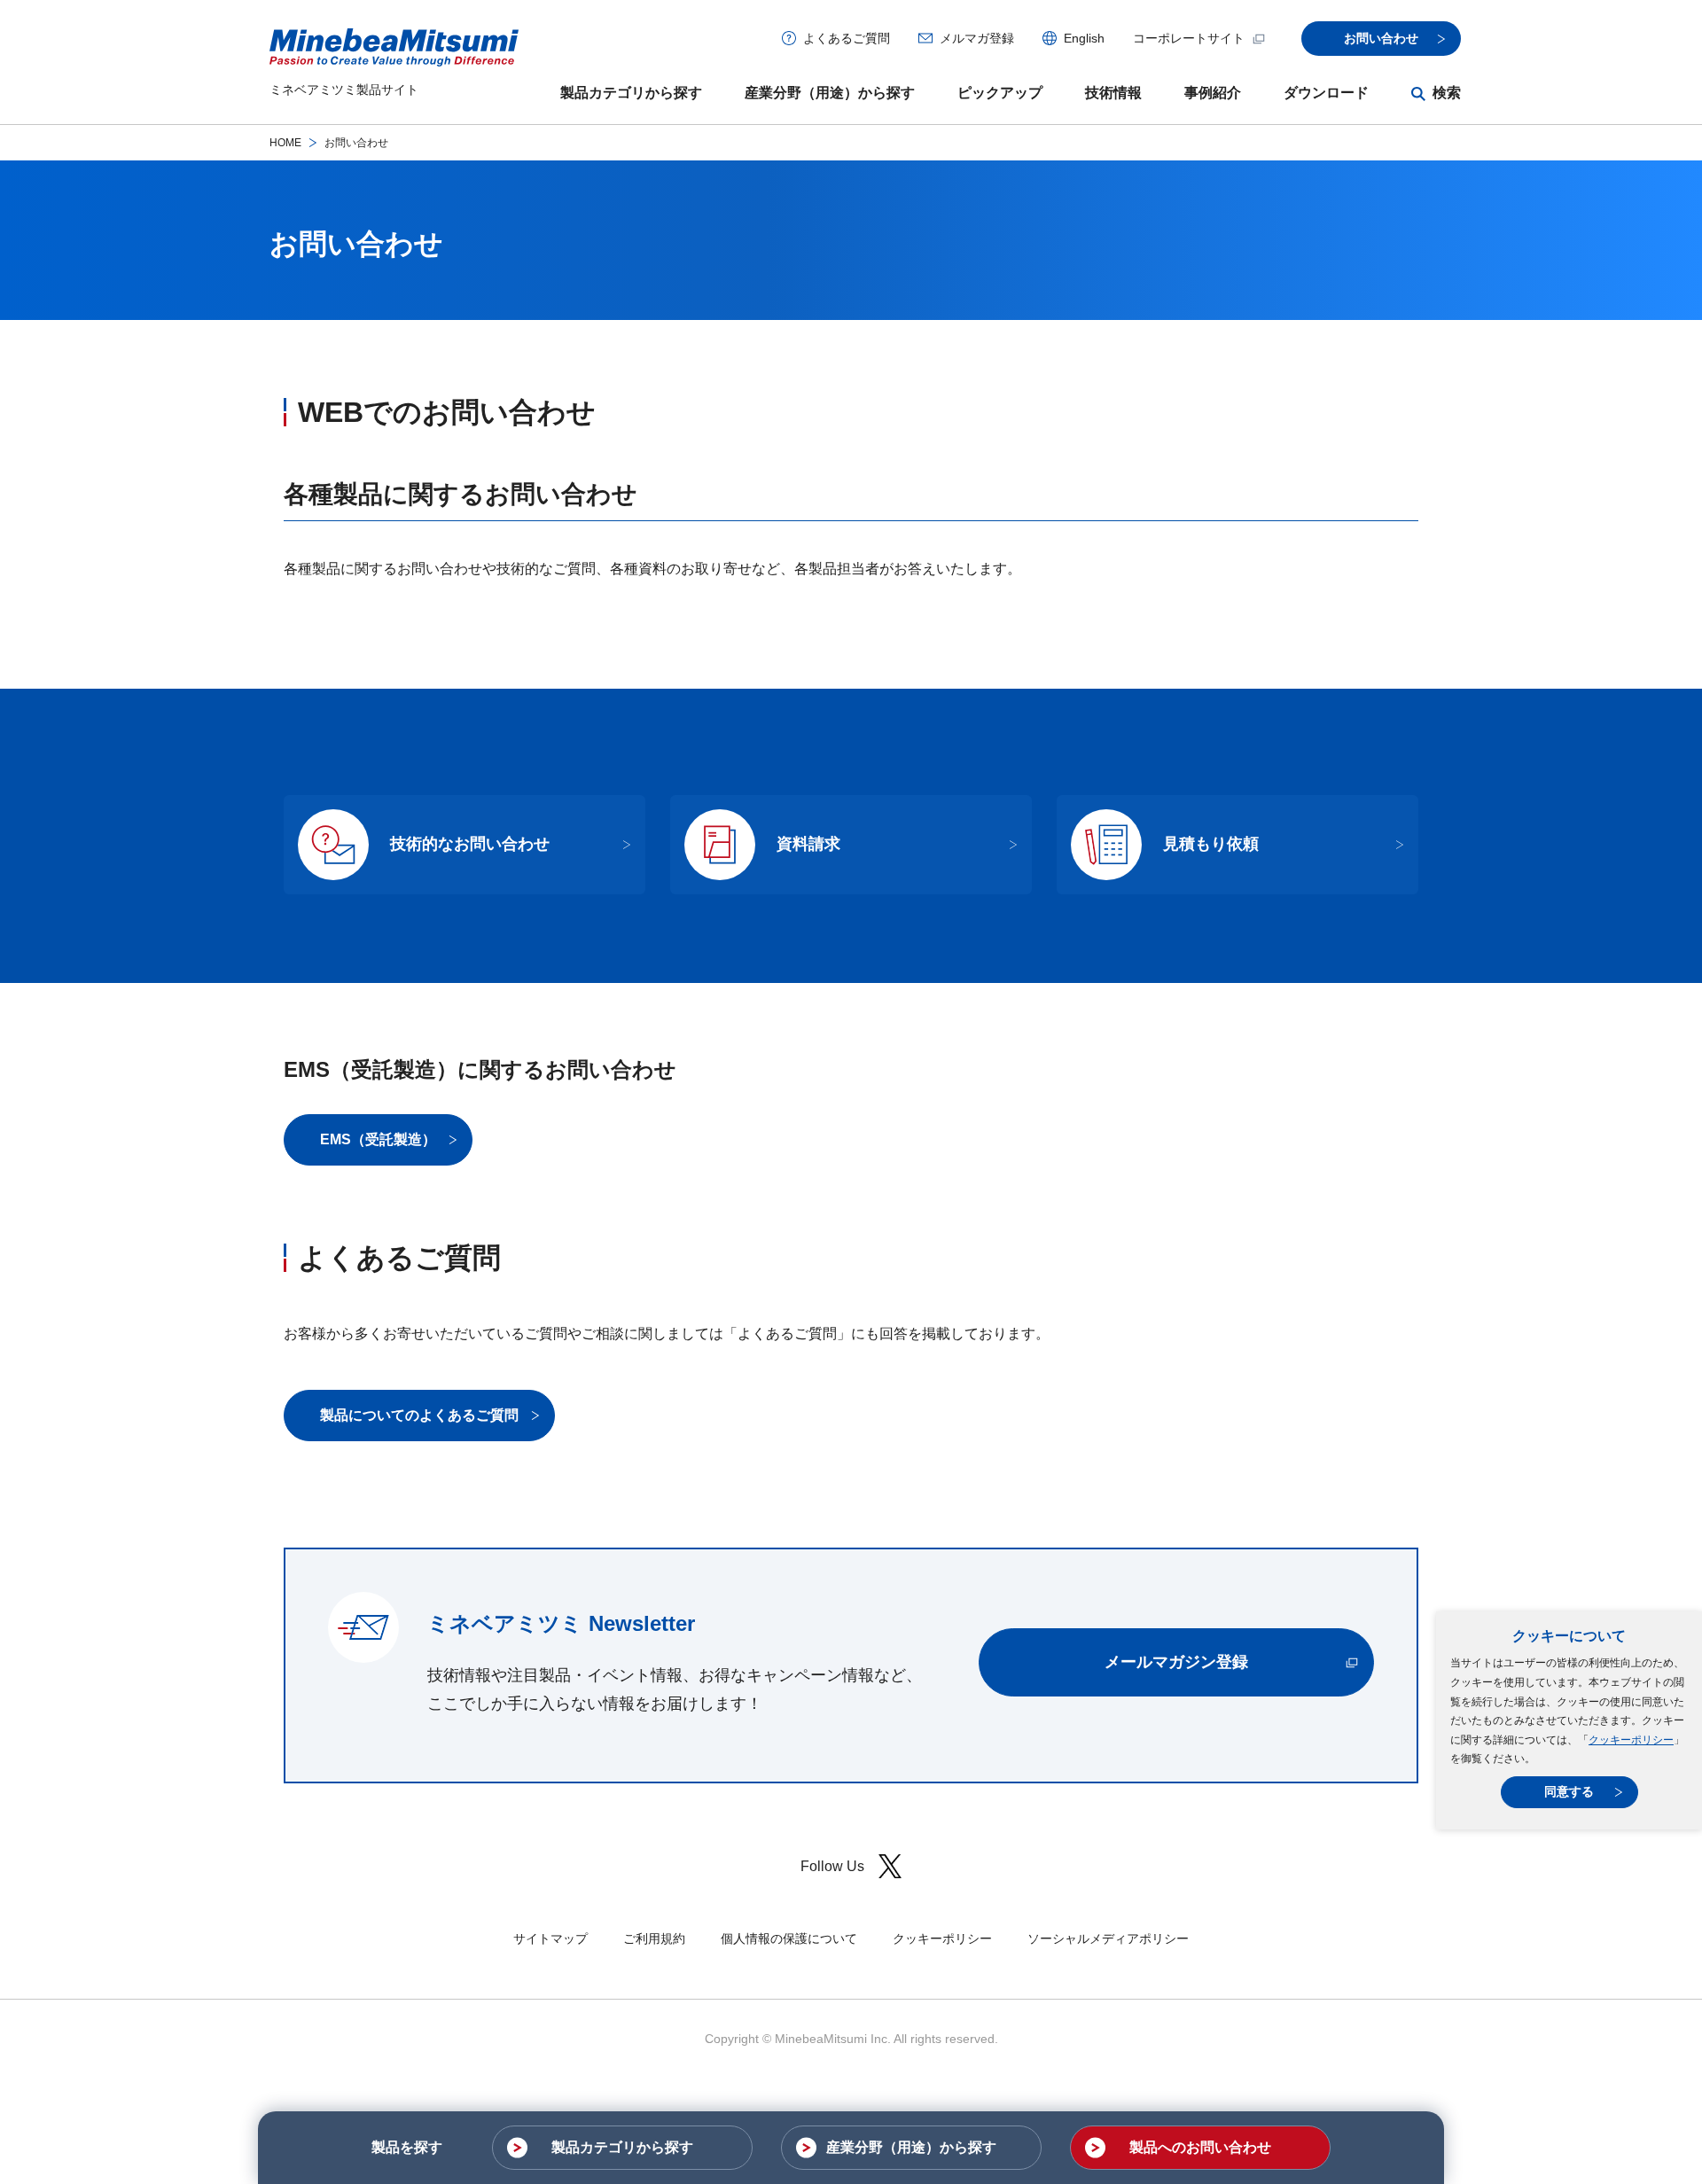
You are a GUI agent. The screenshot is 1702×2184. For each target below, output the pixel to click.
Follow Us (832, 1866)
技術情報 (1113, 93)
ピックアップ (1000, 93)
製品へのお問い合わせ (1200, 2147)
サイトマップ (550, 1938)
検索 (1447, 93)
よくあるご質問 (847, 38)
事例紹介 (1213, 93)
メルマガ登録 (977, 38)
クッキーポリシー (1631, 1740)
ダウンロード (1326, 93)
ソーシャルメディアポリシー (1108, 1938)
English (1084, 38)
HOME (285, 143)
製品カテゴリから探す (631, 93)
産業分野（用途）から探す (830, 93)
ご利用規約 (654, 1938)
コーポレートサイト (1189, 38)
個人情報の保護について (789, 1938)
